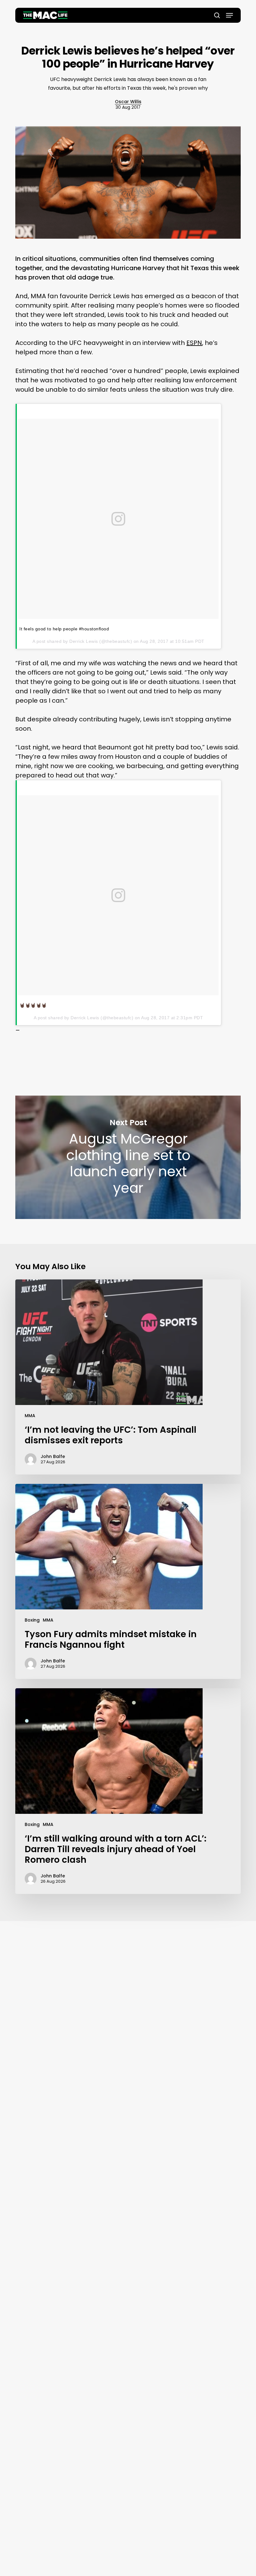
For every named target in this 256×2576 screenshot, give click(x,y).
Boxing (32, 1620)
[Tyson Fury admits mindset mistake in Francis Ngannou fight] (128, 1581)
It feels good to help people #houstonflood (64, 629)
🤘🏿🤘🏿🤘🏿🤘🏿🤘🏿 (33, 1005)
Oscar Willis (128, 102)
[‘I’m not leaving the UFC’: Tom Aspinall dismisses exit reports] (128, 1377)
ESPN (194, 343)
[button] (229, 15)
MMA (30, 1416)
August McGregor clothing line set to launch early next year (128, 1157)
